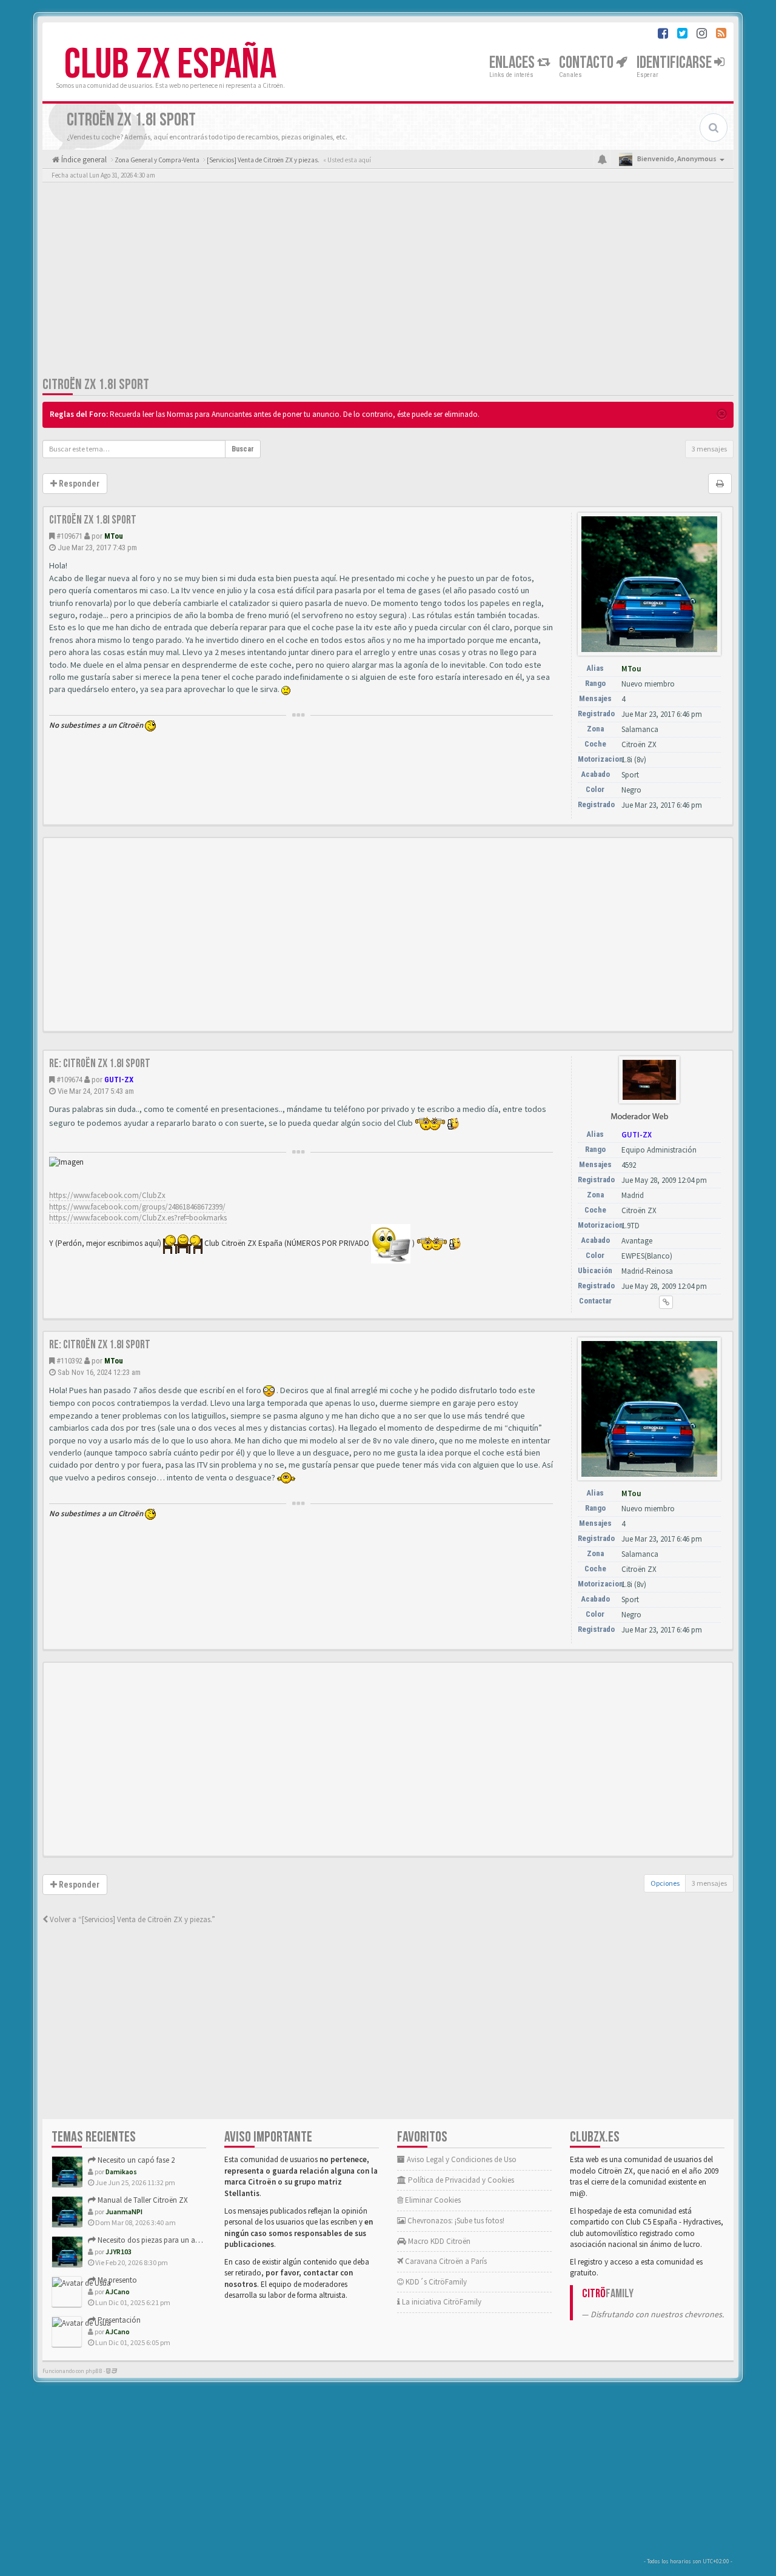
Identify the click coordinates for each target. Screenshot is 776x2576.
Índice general (83, 160)
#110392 (69, 1361)
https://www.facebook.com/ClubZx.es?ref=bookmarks (138, 1218)
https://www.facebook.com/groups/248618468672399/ (137, 1207)
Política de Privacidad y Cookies (460, 2180)
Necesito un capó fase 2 (135, 2160)
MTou (114, 536)
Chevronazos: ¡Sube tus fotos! (455, 2221)
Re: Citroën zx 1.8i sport (100, 1063)
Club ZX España (170, 65)
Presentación (118, 2320)
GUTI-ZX (119, 1080)
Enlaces (513, 63)
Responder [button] (78, 484)
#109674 (69, 1080)
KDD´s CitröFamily (435, 2282)
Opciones (665, 1883)
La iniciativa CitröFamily (441, 2302)
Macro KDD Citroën (438, 2241)
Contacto (587, 63)
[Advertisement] (388, 282)
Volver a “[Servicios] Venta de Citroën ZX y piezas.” (132, 1919)
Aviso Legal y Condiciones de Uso (461, 2159)
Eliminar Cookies (432, 2200)
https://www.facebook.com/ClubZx (107, 1195)
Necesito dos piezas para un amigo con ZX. (168, 2240)
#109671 (69, 536)
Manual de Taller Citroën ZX (142, 2200)
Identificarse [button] (675, 63)
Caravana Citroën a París (445, 2261)
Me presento (116, 2280)
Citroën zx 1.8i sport (96, 384)
